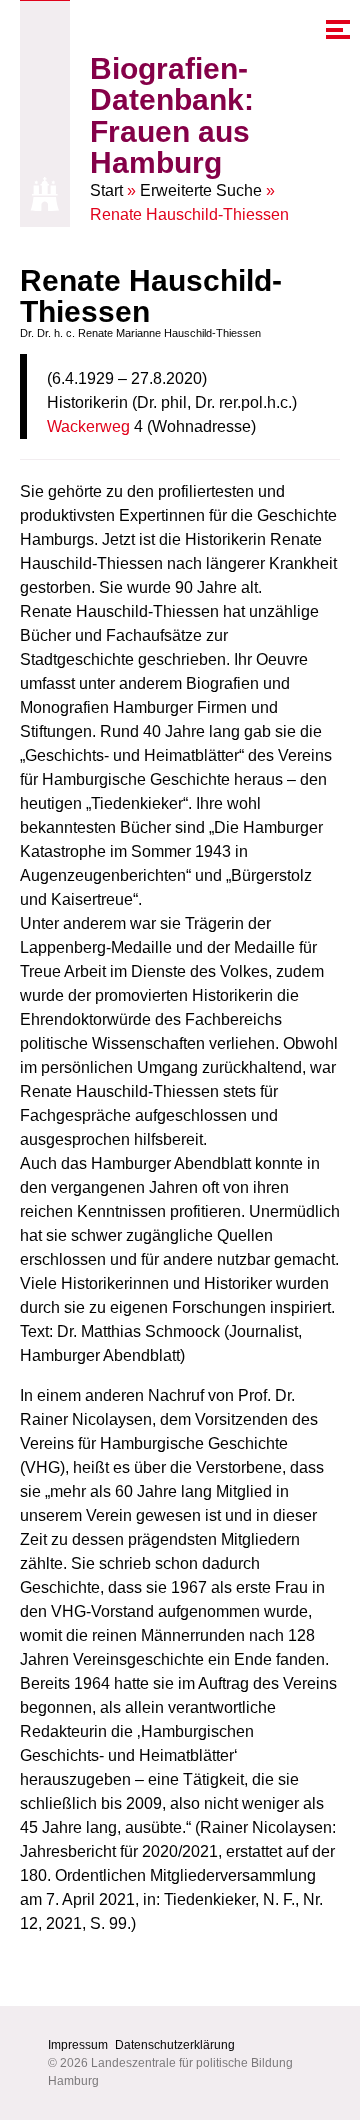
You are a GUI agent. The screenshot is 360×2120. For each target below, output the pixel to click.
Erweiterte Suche (201, 190)
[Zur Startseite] (45, 194)
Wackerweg (88, 426)
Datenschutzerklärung (175, 2045)
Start (106, 190)
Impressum (78, 2045)
